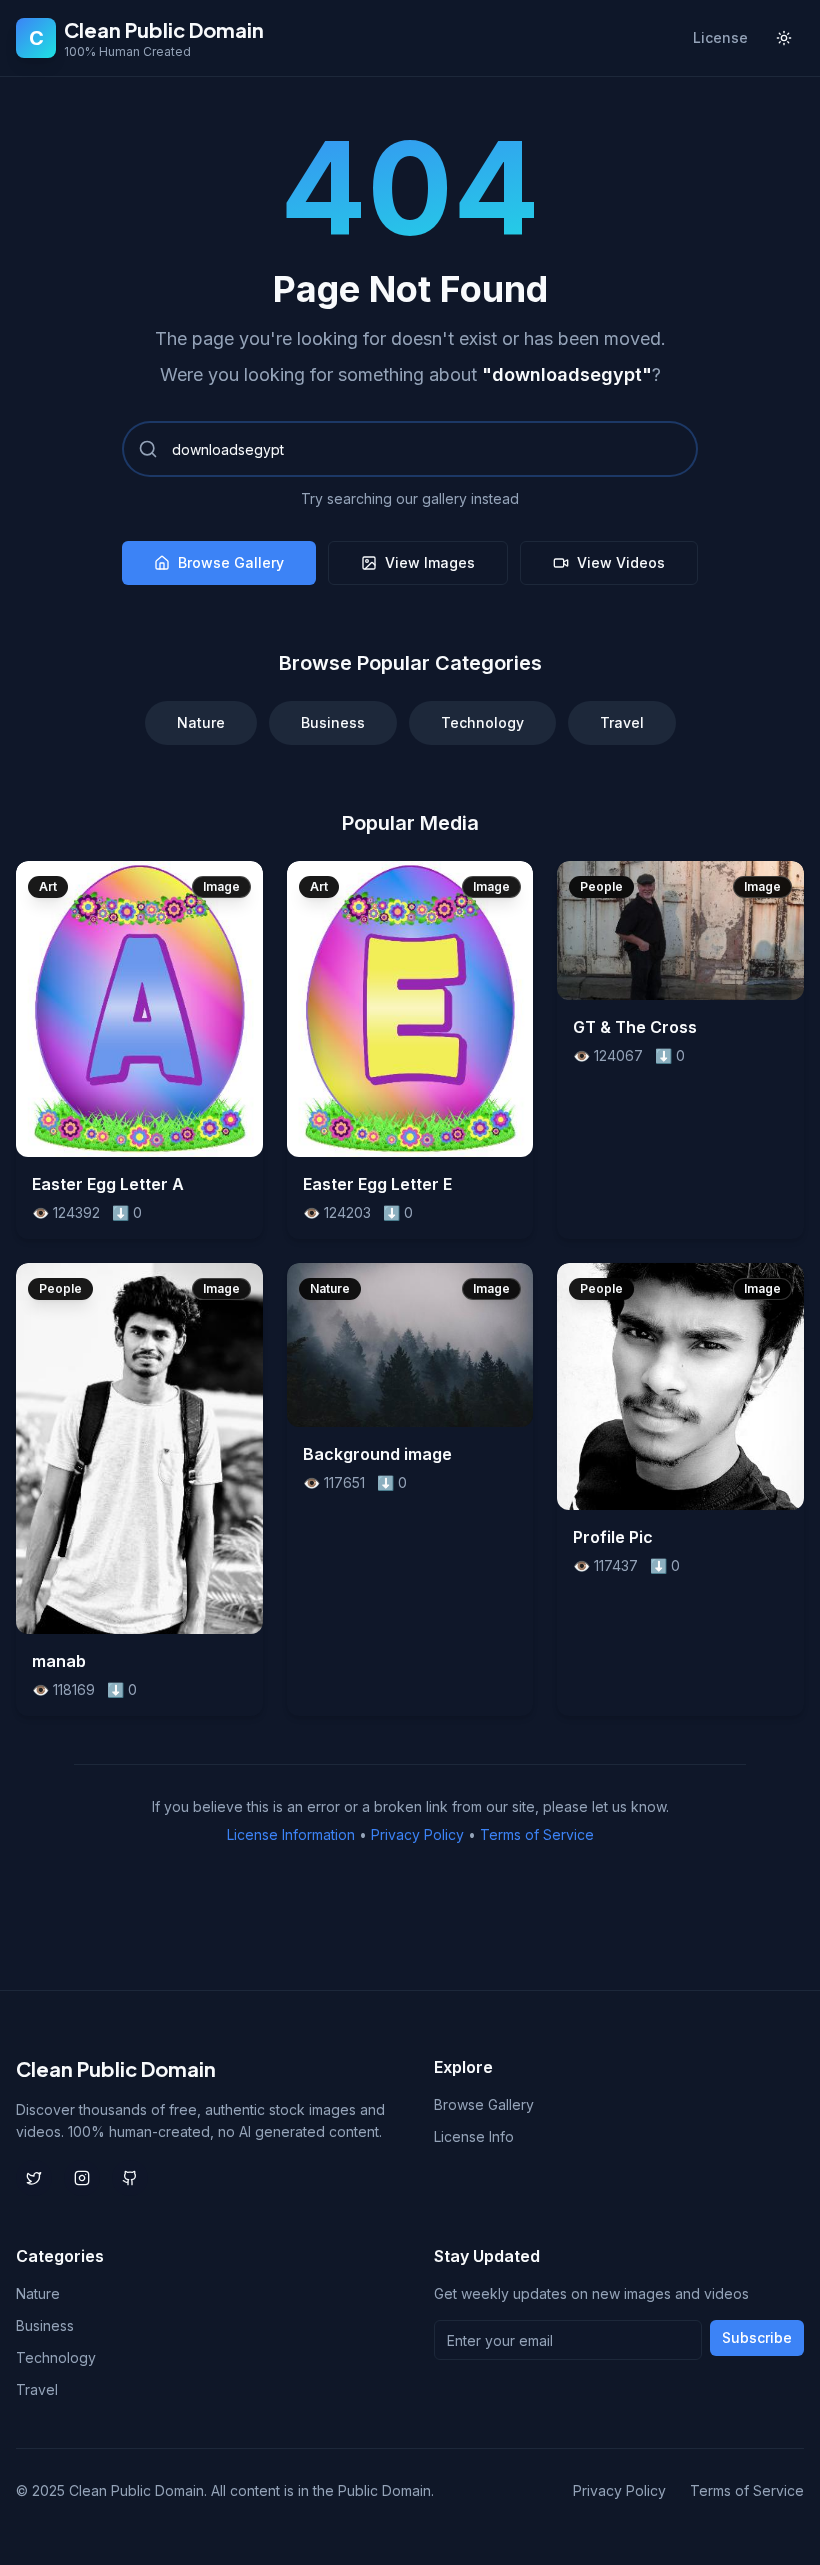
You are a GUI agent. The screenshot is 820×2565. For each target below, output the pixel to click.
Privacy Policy (417, 1834)
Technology (482, 722)
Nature (201, 722)
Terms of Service (537, 1834)
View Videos (621, 562)
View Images (430, 562)
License (720, 37)
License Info (474, 2136)
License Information (291, 1834)
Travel (622, 722)
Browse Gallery (231, 562)
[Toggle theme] (784, 38)
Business (333, 722)
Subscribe (757, 2337)
